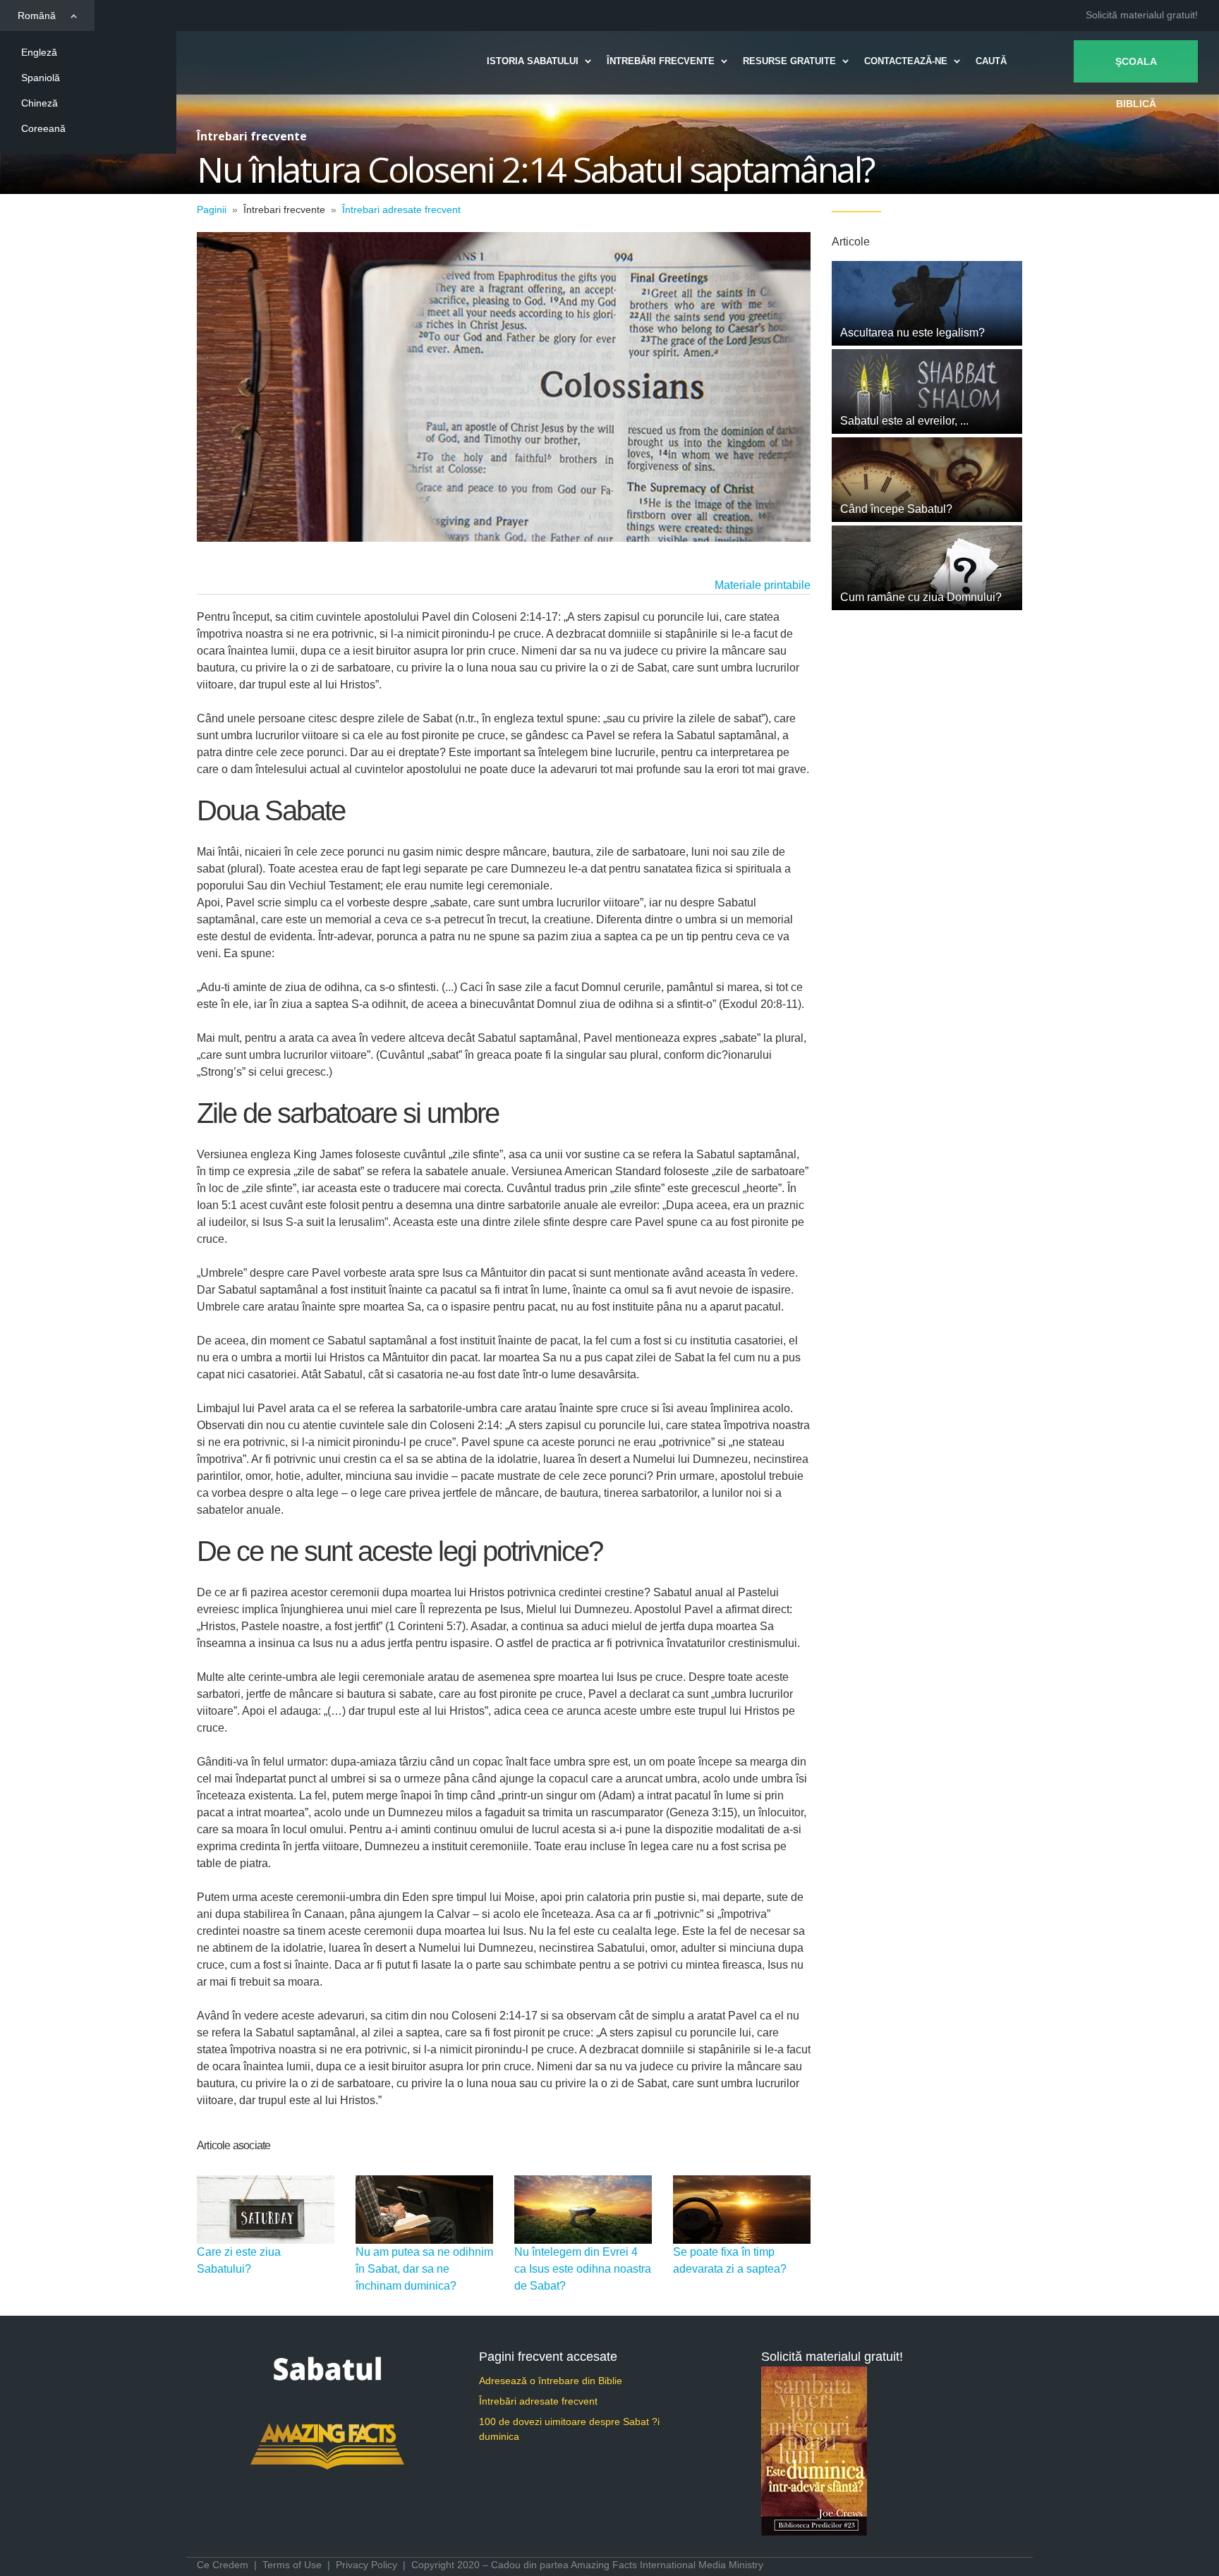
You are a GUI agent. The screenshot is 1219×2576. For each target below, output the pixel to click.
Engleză (39, 52)
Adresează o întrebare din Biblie (551, 2381)
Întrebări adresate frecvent (538, 2401)
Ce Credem (223, 2565)
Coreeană (43, 128)
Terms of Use (292, 2565)
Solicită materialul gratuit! (1142, 15)
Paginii (212, 209)
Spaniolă (41, 78)
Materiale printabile (763, 585)
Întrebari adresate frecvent (401, 209)
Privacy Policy (366, 2565)
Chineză (40, 103)
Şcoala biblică (1136, 69)
